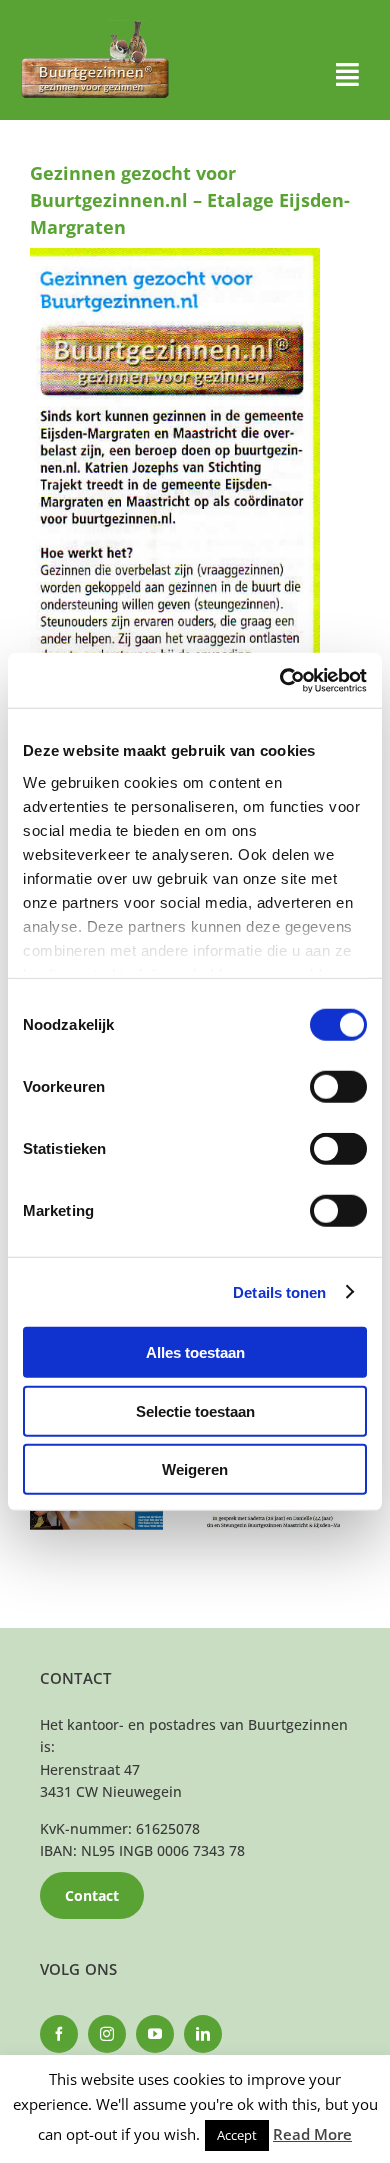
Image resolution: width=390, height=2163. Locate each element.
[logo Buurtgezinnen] (95, 26)
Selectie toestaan (195, 1410)
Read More (312, 2134)
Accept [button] (237, 2135)
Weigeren (195, 1469)
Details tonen (279, 1291)
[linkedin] (203, 2034)
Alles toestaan (195, 1352)
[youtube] (155, 2034)
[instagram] (107, 2034)
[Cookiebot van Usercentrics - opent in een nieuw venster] (280, 680)
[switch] (338, 1087)
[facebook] (59, 2034)
